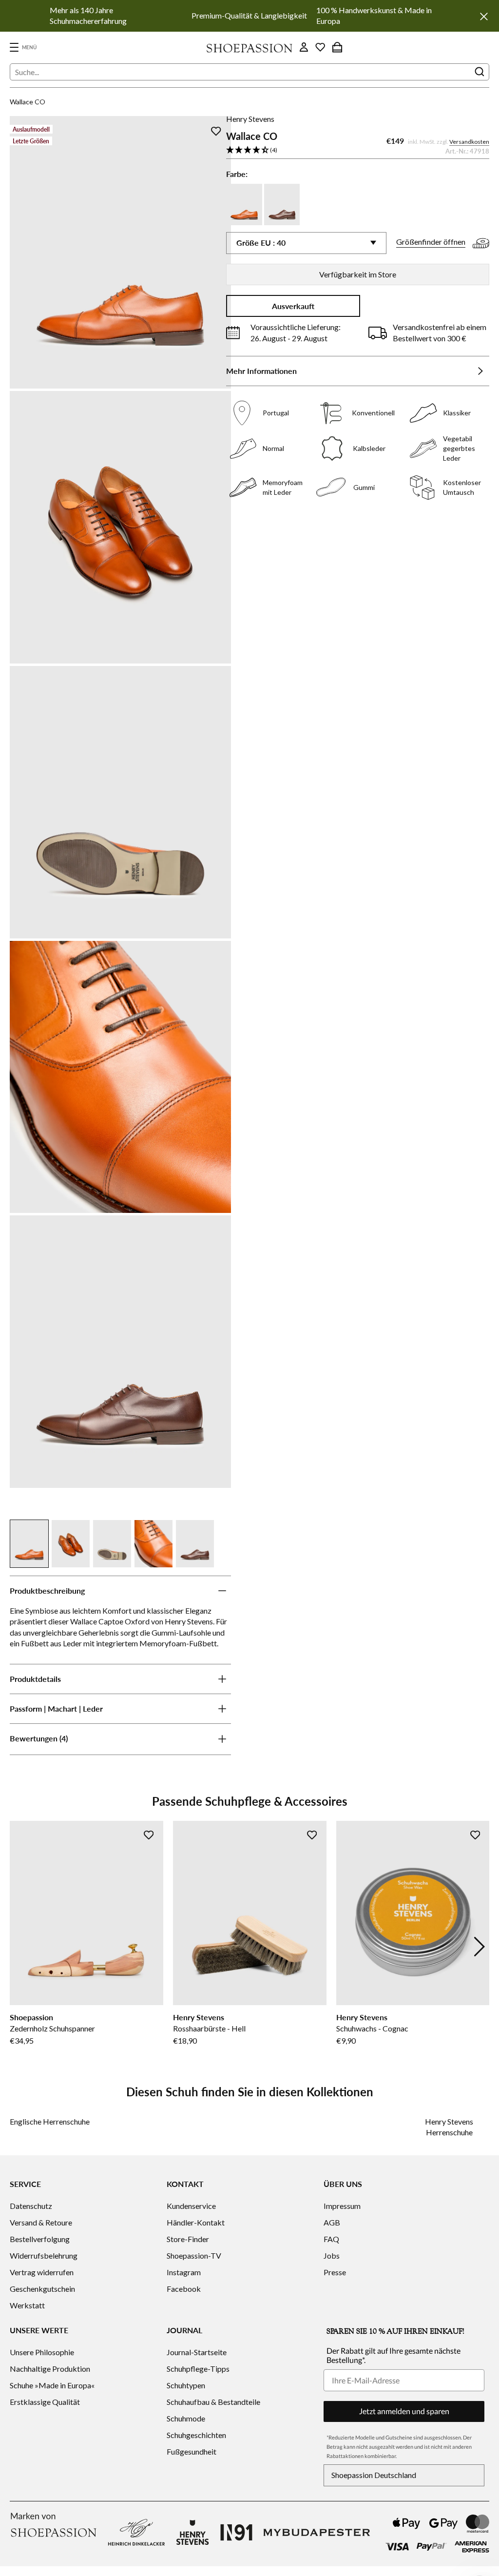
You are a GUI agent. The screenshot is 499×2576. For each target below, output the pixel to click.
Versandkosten (469, 142)
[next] (480, 1947)
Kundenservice (191, 2206)
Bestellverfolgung (40, 2239)
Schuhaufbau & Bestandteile (213, 2402)
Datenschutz (31, 2206)
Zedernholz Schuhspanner (52, 2028)
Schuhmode (186, 2418)
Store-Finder (188, 2239)
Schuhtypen (186, 2385)
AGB (332, 2222)
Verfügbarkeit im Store (358, 274)
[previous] (19, 1947)
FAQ (331, 2239)
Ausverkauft (293, 306)
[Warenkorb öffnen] (337, 47)
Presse (335, 2272)
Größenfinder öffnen (431, 242)
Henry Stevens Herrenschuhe (449, 2127)
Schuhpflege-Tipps (198, 2369)
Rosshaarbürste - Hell (209, 2028)
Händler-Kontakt (196, 2222)
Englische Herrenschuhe (50, 2121)
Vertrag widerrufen (42, 2272)
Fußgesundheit (192, 2451)
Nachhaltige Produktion (50, 2369)
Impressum (342, 2206)
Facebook (184, 2289)
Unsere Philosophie (42, 2352)
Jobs (332, 2255)
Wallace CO (28, 102)
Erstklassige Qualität (45, 2402)
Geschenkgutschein (42, 2289)
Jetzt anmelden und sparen (404, 2411)
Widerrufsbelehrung (44, 2255)
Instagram (184, 2272)
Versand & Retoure (41, 2222)
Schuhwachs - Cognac (372, 2028)
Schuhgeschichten (196, 2435)
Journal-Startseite (197, 2352)
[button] (358, 150)
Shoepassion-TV (194, 2255)
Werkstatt (27, 2305)
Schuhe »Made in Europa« (52, 2385)
